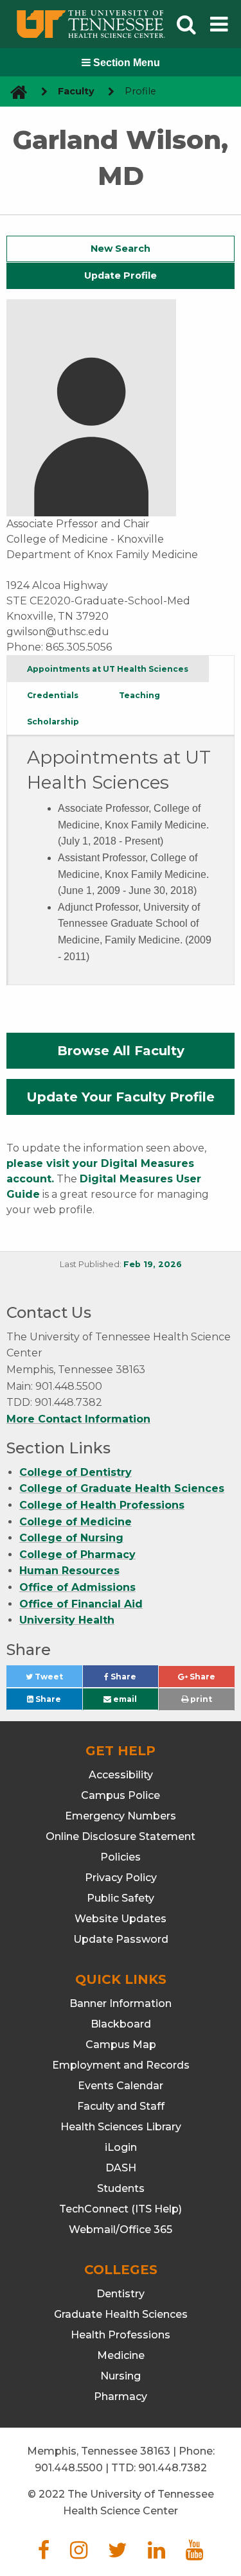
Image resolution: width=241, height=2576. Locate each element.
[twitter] (118, 2554)
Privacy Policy (121, 1878)
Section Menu (125, 63)
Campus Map (121, 2045)
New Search (121, 249)
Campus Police (121, 1795)
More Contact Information (78, 1419)
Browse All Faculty (121, 1051)
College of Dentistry (76, 1472)
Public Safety (121, 1898)
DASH (121, 2168)
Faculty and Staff (121, 2106)
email (124, 1699)
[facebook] (44, 2554)
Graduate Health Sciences (121, 2314)
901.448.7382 (173, 2468)
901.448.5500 (69, 2468)
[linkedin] (156, 2554)
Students (121, 2188)
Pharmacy (121, 2396)
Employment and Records (121, 2065)
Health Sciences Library (121, 2127)
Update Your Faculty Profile (121, 1097)
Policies (121, 1857)
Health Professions (121, 2335)
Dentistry (121, 2294)
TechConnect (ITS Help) (121, 2209)
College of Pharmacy (77, 1555)
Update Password (121, 1939)
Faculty (76, 91)
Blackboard (121, 2024)
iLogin (121, 2147)
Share (133, 1679)
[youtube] (194, 2554)
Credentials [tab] (53, 695)
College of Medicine (76, 1522)
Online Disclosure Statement (121, 1836)
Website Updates (121, 1919)
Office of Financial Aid (81, 1604)
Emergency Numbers (121, 1816)
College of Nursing (71, 1538)
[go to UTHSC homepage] (14, 92)
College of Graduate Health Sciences (122, 1488)
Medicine (121, 2355)
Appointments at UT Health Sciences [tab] (108, 669)
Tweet (58, 1679)
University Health (67, 1620)
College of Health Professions (102, 1505)
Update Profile (121, 276)
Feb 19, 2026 (153, 1264)
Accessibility (121, 1775)
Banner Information (121, 2003)
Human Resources (69, 1571)
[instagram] (79, 2554)
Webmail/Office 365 (121, 2230)
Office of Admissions (77, 1587)
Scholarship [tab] (53, 722)
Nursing (121, 2376)
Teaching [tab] (139, 695)
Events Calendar (121, 2086)
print (200, 1699)
